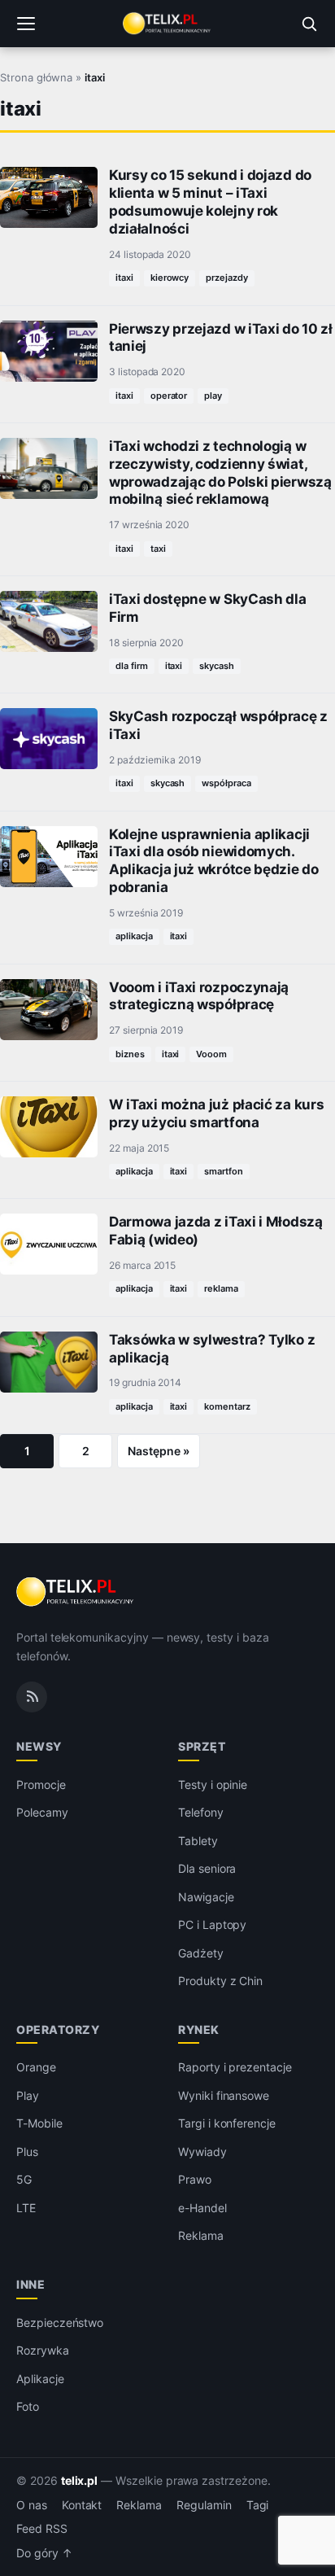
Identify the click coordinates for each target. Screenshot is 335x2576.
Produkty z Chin (220, 1981)
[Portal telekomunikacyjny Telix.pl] (167, 24)
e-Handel (202, 2208)
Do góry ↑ (44, 2553)
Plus (27, 2152)
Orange (36, 2067)
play (213, 396)
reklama (221, 1288)
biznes (130, 1054)
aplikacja (134, 936)
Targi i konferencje (227, 2123)
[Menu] (26, 24)
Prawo (195, 2179)
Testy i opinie (213, 1784)
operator (169, 396)
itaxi (124, 278)
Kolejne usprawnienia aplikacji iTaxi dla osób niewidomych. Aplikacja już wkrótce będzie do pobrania (214, 861)
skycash (217, 666)
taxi (158, 549)
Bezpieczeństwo (60, 2322)
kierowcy (170, 278)
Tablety (198, 1841)
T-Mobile (39, 2123)
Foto (28, 2406)
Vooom (211, 1054)
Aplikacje (40, 2379)
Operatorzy (58, 2029)
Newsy (39, 1746)
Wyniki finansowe (224, 2095)
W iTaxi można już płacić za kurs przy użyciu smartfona (216, 1113)
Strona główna (36, 77)
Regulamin (204, 2505)
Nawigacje (206, 1897)
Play (28, 2095)
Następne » (159, 1451)
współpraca (226, 783)
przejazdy (227, 278)
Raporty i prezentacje (235, 2067)
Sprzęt (202, 1746)
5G (24, 2179)
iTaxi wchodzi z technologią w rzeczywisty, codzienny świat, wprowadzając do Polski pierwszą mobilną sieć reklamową (220, 472)
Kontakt (82, 2505)
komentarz (227, 1406)
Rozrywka (43, 2350)
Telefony (201, 1812)
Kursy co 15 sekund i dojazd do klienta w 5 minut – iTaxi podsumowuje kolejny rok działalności (210, 201)
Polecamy (42, 1812)
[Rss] (32, 1697)
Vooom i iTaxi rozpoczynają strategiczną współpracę (199, 996)
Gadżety (201, 1953)
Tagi (258, 2505)
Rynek (199, 2029)
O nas (32, 2505)
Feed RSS (42, 2529)
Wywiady (202, 2152)
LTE (26, 2208)
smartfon (224, 1171)
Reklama (201, 2235)
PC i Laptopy (212, 1924)
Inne (30, 2284)
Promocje (41, 1784)
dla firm (132, 666)
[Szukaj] (309, 24)
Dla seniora (207, 1868)
